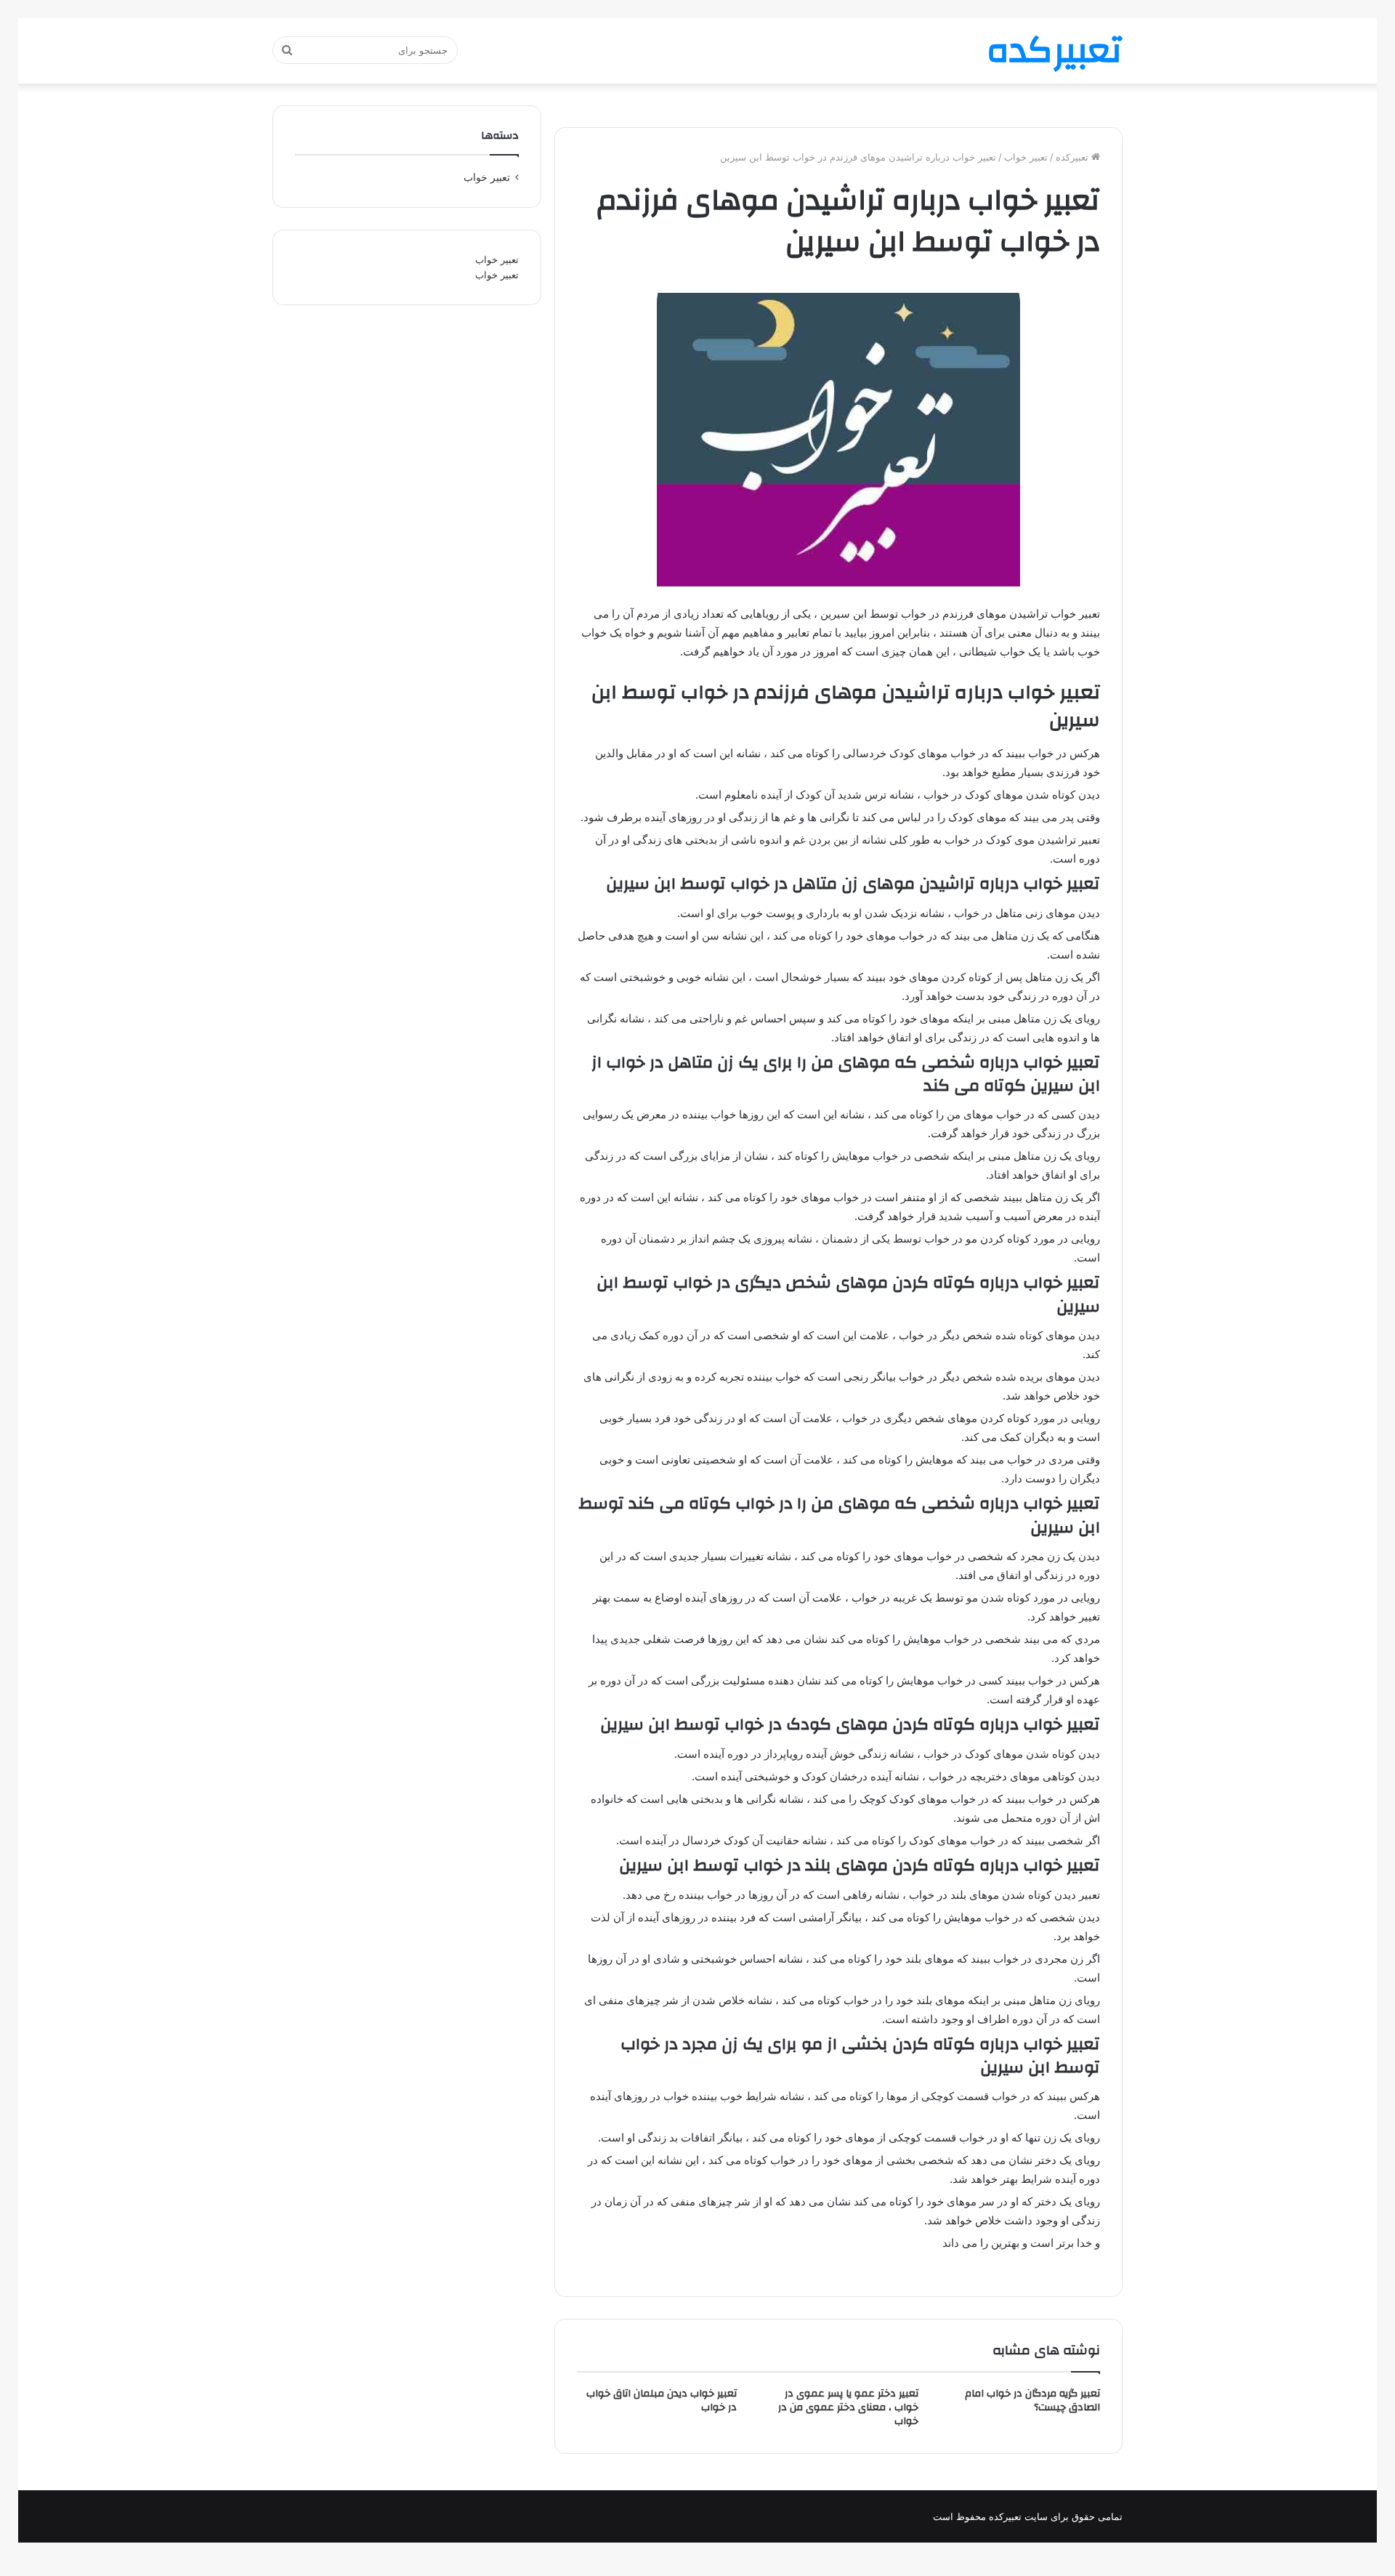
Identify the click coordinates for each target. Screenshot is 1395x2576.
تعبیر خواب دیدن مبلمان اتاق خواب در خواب (662, 2401)
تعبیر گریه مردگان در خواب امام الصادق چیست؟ (1032, 2401)
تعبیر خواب (497, 259)
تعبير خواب (1026, 157)
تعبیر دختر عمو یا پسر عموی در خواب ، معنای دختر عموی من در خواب (848, 2407)
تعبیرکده (1073, 157)
